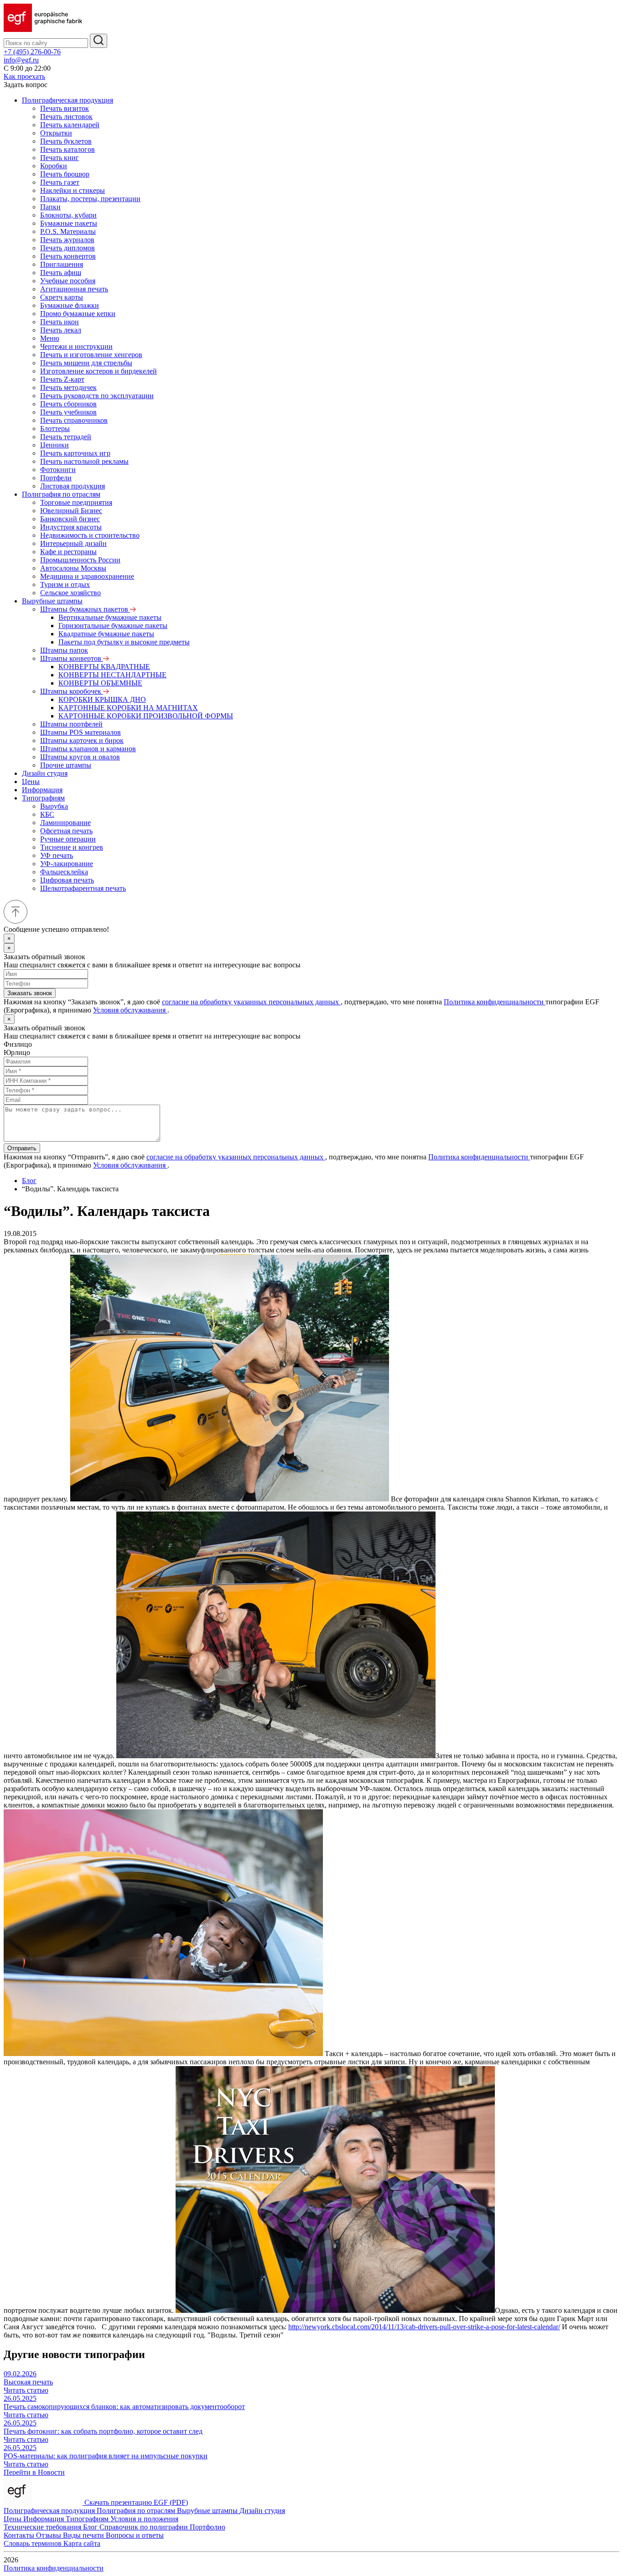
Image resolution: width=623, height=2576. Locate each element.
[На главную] (43, 29)
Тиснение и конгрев (72, 847)
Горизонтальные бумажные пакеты (113, 626)
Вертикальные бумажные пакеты (110, 617)
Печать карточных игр (75, 453)
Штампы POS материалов (80, 732)
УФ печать (57, 855)
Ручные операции (68, 839)
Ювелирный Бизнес (71, 511)
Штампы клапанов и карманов (88, 749)
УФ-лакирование (67, 864)
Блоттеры (55, 428)
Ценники (55, 445)
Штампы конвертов (72, 658)
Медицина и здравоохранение (87, 576)
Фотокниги (58, 470)
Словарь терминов (34, 2543)
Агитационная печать (74, 289)
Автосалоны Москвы (73, 568)
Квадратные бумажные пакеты (106, 634)
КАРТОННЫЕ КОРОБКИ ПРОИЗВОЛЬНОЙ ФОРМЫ (146, 716)
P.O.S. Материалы (68, 231)
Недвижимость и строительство (90, 535)
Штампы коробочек (72, 691)
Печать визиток (65, 108)
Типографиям (43, 798)
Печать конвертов (68, 256)
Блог (29, 1181)
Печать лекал (61, 330)
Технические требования (43, 2527)
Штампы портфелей (71, 724)
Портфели (56, 478)
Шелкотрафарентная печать (83, 888)
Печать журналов (67, 240)
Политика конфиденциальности (495, 1002)
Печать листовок (66, 117)
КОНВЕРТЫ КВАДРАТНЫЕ (104, 667)
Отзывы (49, 2535)
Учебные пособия (68, 281)
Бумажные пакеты (69, 223)
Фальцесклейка (64, 872)
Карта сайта (82, 2543)
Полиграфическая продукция (67, 100)
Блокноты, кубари (68, 215)
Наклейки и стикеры (73, 190)
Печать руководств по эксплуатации (97, 396)
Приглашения (62, 264)
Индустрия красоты (71, 527)
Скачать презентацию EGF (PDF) (136, 2502)
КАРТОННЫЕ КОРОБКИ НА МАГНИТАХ (128, 708)
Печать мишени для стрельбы (86, 363)
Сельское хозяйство (70, 593)
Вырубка (54, 806)
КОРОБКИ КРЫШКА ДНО (102, 699)
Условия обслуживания (130, 1010)
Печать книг (60, 158)
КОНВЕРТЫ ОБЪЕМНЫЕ (100, 683)
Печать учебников (68, 412)
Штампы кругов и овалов (80, 757)
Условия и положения (144, 2519)
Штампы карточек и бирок (82, 740)
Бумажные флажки (70, 305)
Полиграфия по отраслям (61, 494)
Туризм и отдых (65, 584)
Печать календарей (70, 125)
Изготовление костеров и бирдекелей (99, 371)
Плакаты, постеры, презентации (90, 199)
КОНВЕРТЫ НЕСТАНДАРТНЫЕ (112, 675)
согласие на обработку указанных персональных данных (251, 1002)
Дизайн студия (45, 773)
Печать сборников (68, 404)
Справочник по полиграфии (145, 2527)
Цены (31, 782)
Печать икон (60, 322)
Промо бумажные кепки (78, 314)
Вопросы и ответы (135, 2535)
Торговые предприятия (76, 502)
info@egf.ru (21, 60)
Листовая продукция (73, 486)
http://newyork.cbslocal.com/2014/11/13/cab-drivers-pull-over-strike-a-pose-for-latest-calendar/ (424, 2327)
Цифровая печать (67, 880)
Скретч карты (62, 297)
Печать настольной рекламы (84, 461)
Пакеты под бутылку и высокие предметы (124, 642)
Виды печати (84, 2535)
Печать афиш (61, 273)
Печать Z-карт (62, 379)
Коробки (54, 166)
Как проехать (24, 76)
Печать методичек (68, 387)
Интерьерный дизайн (73, 543)
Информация (42, 790)
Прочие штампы (66, 765)
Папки (50, 207)
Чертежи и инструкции (76, 346)
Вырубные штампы (52, 601)
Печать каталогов (67, 149)
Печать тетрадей (66, 437)
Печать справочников (74, 420)
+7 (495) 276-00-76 (32, 52)
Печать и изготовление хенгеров (91, 355)
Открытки (56, 133)
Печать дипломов (67, 248)
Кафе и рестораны (68, 552)
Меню (50, 338)
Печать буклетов (66, 141)
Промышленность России (80, 560)
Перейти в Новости (34, 2472)
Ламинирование (65, 823)
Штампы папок (64, 650)
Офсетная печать (66, 831)
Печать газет (60, 182)
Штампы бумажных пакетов (85, 609)
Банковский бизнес (70, 519)
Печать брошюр (65, 174)
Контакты (20, 2535)
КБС (47, 814)
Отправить (22, 1148)
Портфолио (208, 2527)
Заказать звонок (30, 993)
